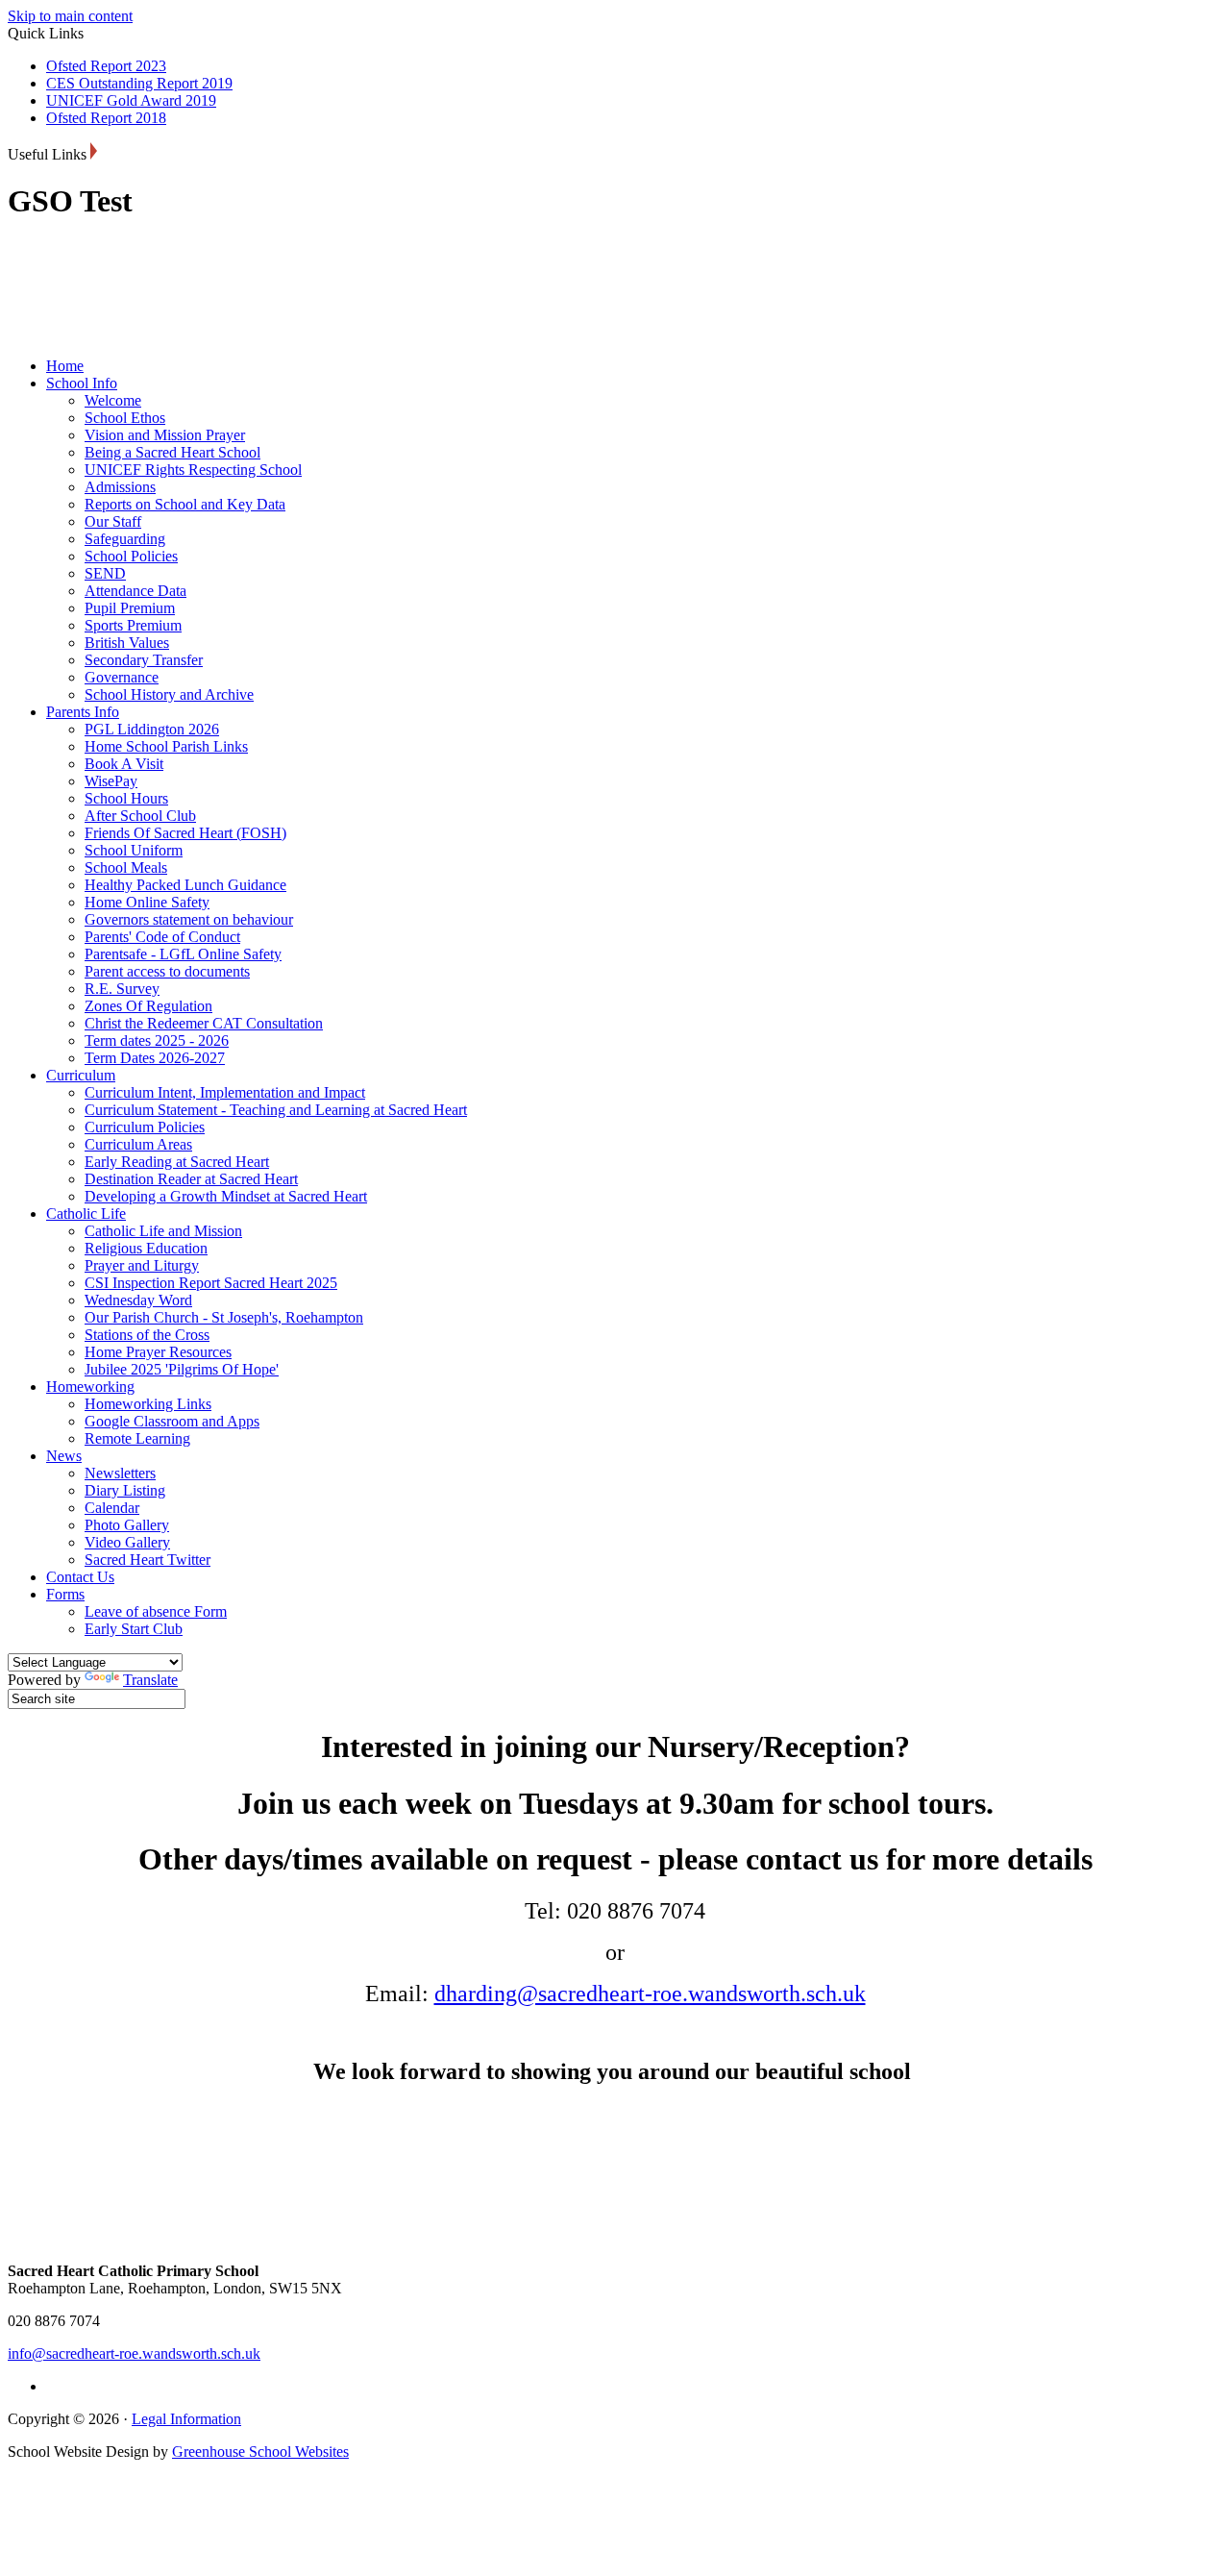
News (64, 1456)
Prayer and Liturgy (142, 1265)
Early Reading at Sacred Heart (177, 1162)
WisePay (111, 781)
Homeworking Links (148, 1404)
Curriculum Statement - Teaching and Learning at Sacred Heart (276, 1110)
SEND (105, 573)
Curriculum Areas (138, 1144)
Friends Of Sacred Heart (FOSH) (185, 833)
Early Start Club (134, 1629)
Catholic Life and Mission (163, 1231)
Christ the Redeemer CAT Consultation (204, 1023)
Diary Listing (125, 1490)
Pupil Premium (130, 608)
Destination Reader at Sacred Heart (191, 1179)
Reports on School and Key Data (185, 504)
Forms (65, 1594)
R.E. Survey (122, 989)
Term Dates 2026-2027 (155, 1058)
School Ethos (125, 418)
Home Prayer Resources (158, 1352)
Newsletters (120, 1473)
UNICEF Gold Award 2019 (131, 100)
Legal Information (186, 2419)
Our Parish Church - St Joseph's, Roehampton (224, 1317)
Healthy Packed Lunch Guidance (185, 885)
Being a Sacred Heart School (172, 452)
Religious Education (146, 1248)
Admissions (120, 487)
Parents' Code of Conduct (162, 937)
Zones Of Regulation (148, 1006)
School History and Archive (169, 694)
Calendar (112, 1508)
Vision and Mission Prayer (165, 435)
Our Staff (113, 521)
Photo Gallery (127, 1525)
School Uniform (134, 850)
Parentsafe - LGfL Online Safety (183, 954)
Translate (150, 1680)
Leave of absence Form (156, 1611)
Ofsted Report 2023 (106, 66)
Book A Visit (124, 764)
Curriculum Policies (145, 1127)
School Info (82, 383)
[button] (94, 151)
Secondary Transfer (144, 660)
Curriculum (81, 1075)
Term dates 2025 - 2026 (157, 1040)
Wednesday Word (138, 1300)
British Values (127, 643)
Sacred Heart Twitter (148, 1560)
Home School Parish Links (166, 746)
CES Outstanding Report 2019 (139, 83)
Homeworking (90, 1387)
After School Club (140, 816)
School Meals (126, 867)
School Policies (131, 556)
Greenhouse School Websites (260, 2452)
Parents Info (83, 712)
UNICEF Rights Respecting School (193, 470)
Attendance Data (135, 591)
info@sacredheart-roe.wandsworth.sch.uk (134, 2353)
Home (65, 366)
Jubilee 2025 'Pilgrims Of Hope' (182, 1369)
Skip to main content (70, 16)
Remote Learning (137, 1438)
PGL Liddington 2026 (152, 729)
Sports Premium (133, 625)
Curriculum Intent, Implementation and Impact (225, 1092)
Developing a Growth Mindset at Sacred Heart (226, 1196)
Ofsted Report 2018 (106, 118)
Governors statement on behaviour (189, 919)
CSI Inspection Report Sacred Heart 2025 (211, 1283)
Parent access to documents (167, 971)
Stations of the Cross (147, 1335)
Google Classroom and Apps (172, 1421)
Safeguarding (125, 539)
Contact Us (80, 1577)
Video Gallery (127, 1542)
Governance (122, 677)
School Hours (126, 798)
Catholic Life (86, 1214)
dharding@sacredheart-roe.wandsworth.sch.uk (650, 1994)
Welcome (113, 400)
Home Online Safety (147, 902)
